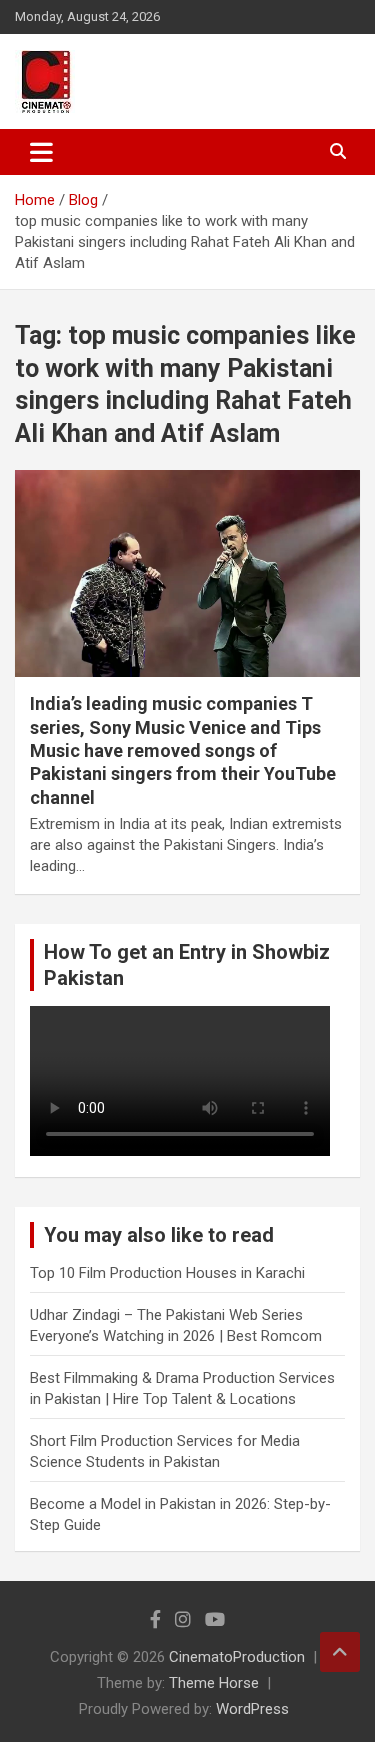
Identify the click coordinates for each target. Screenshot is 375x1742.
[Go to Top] (340, 1652)
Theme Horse (214, 1683)
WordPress (252, 1709)
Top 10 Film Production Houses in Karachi (167, 1273)
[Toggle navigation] (41, 152)
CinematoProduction (237, 1657)
